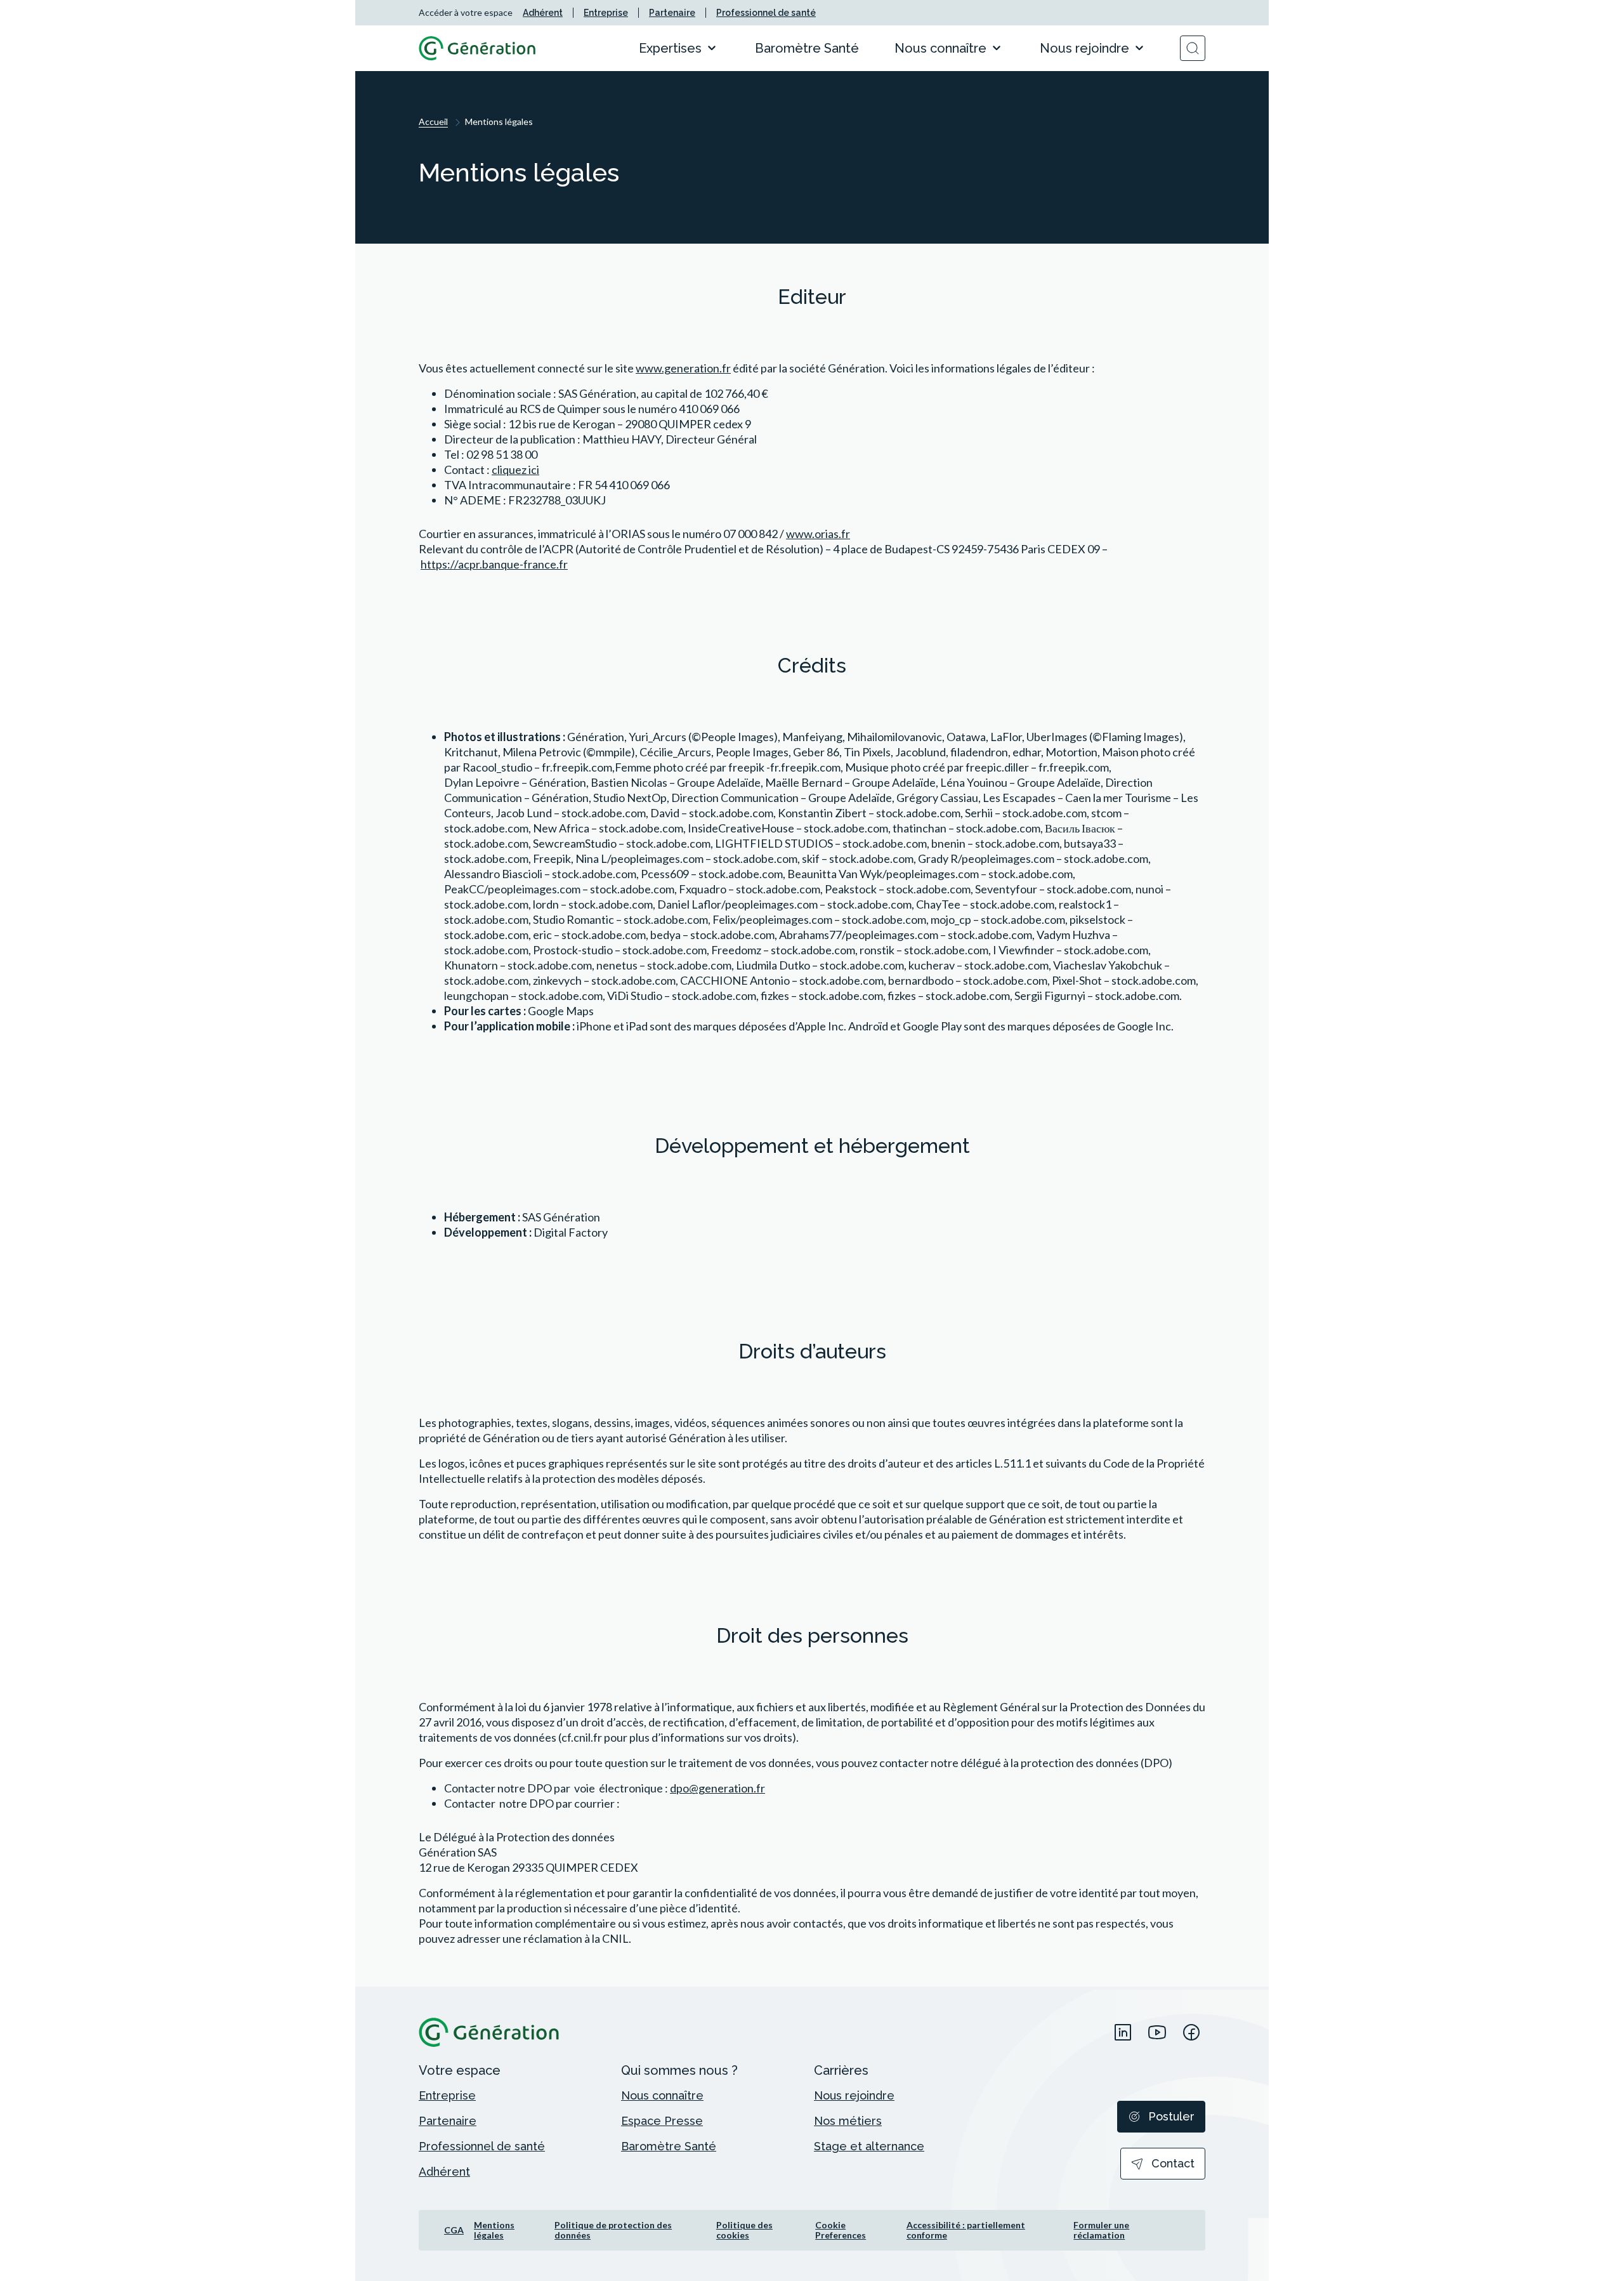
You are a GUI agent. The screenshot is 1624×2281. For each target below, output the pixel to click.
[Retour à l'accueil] (477, 48)
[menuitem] (543, 13)
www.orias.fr (818, 534)
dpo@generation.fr (717, 1788)
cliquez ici (515, 470)
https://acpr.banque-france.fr (494, 564)
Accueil (433, 122)
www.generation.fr (683, 368)
